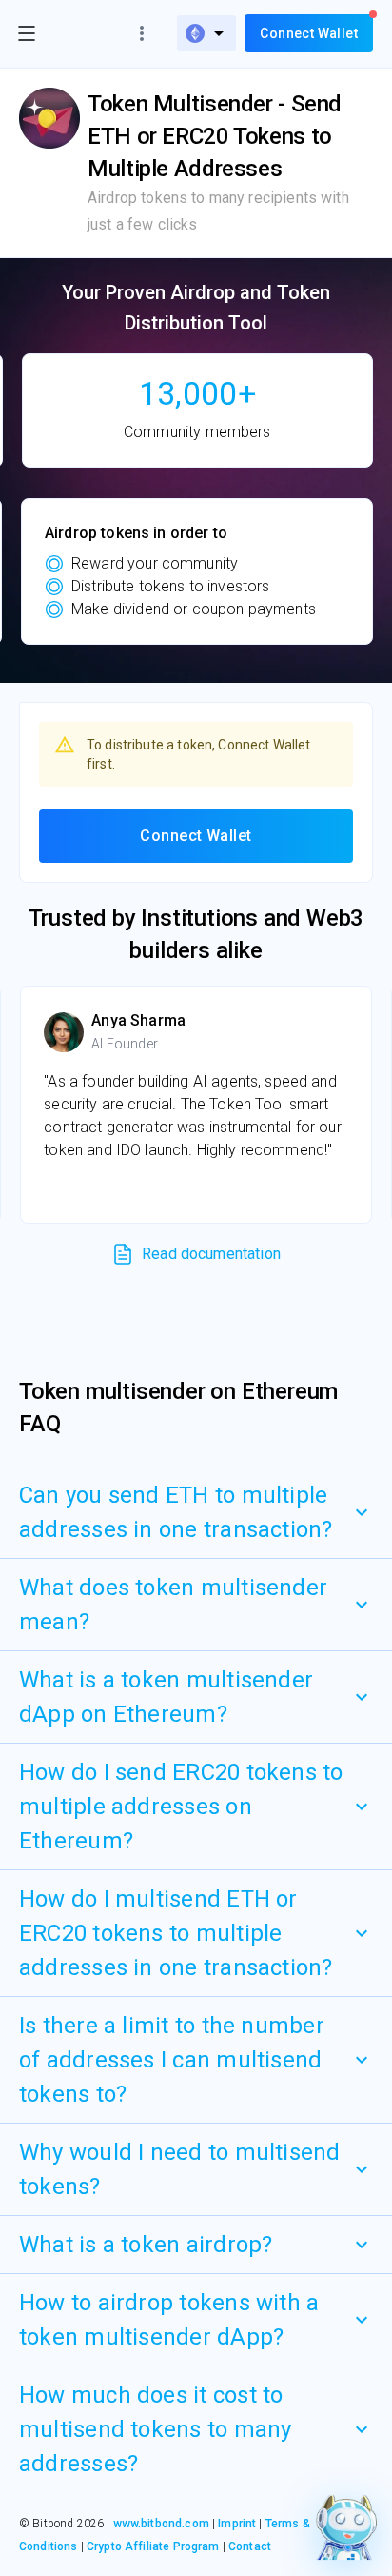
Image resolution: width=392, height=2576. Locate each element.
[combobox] (206, 33)
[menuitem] (206, 33)
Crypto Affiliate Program (153, 2546)
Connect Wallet (196, 836)
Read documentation (211, 1254)
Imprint (237, 2524)
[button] (196, 1512)
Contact (250, 2546)
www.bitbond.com (161, 2524)
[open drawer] (27, 33)
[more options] (142, 33)
